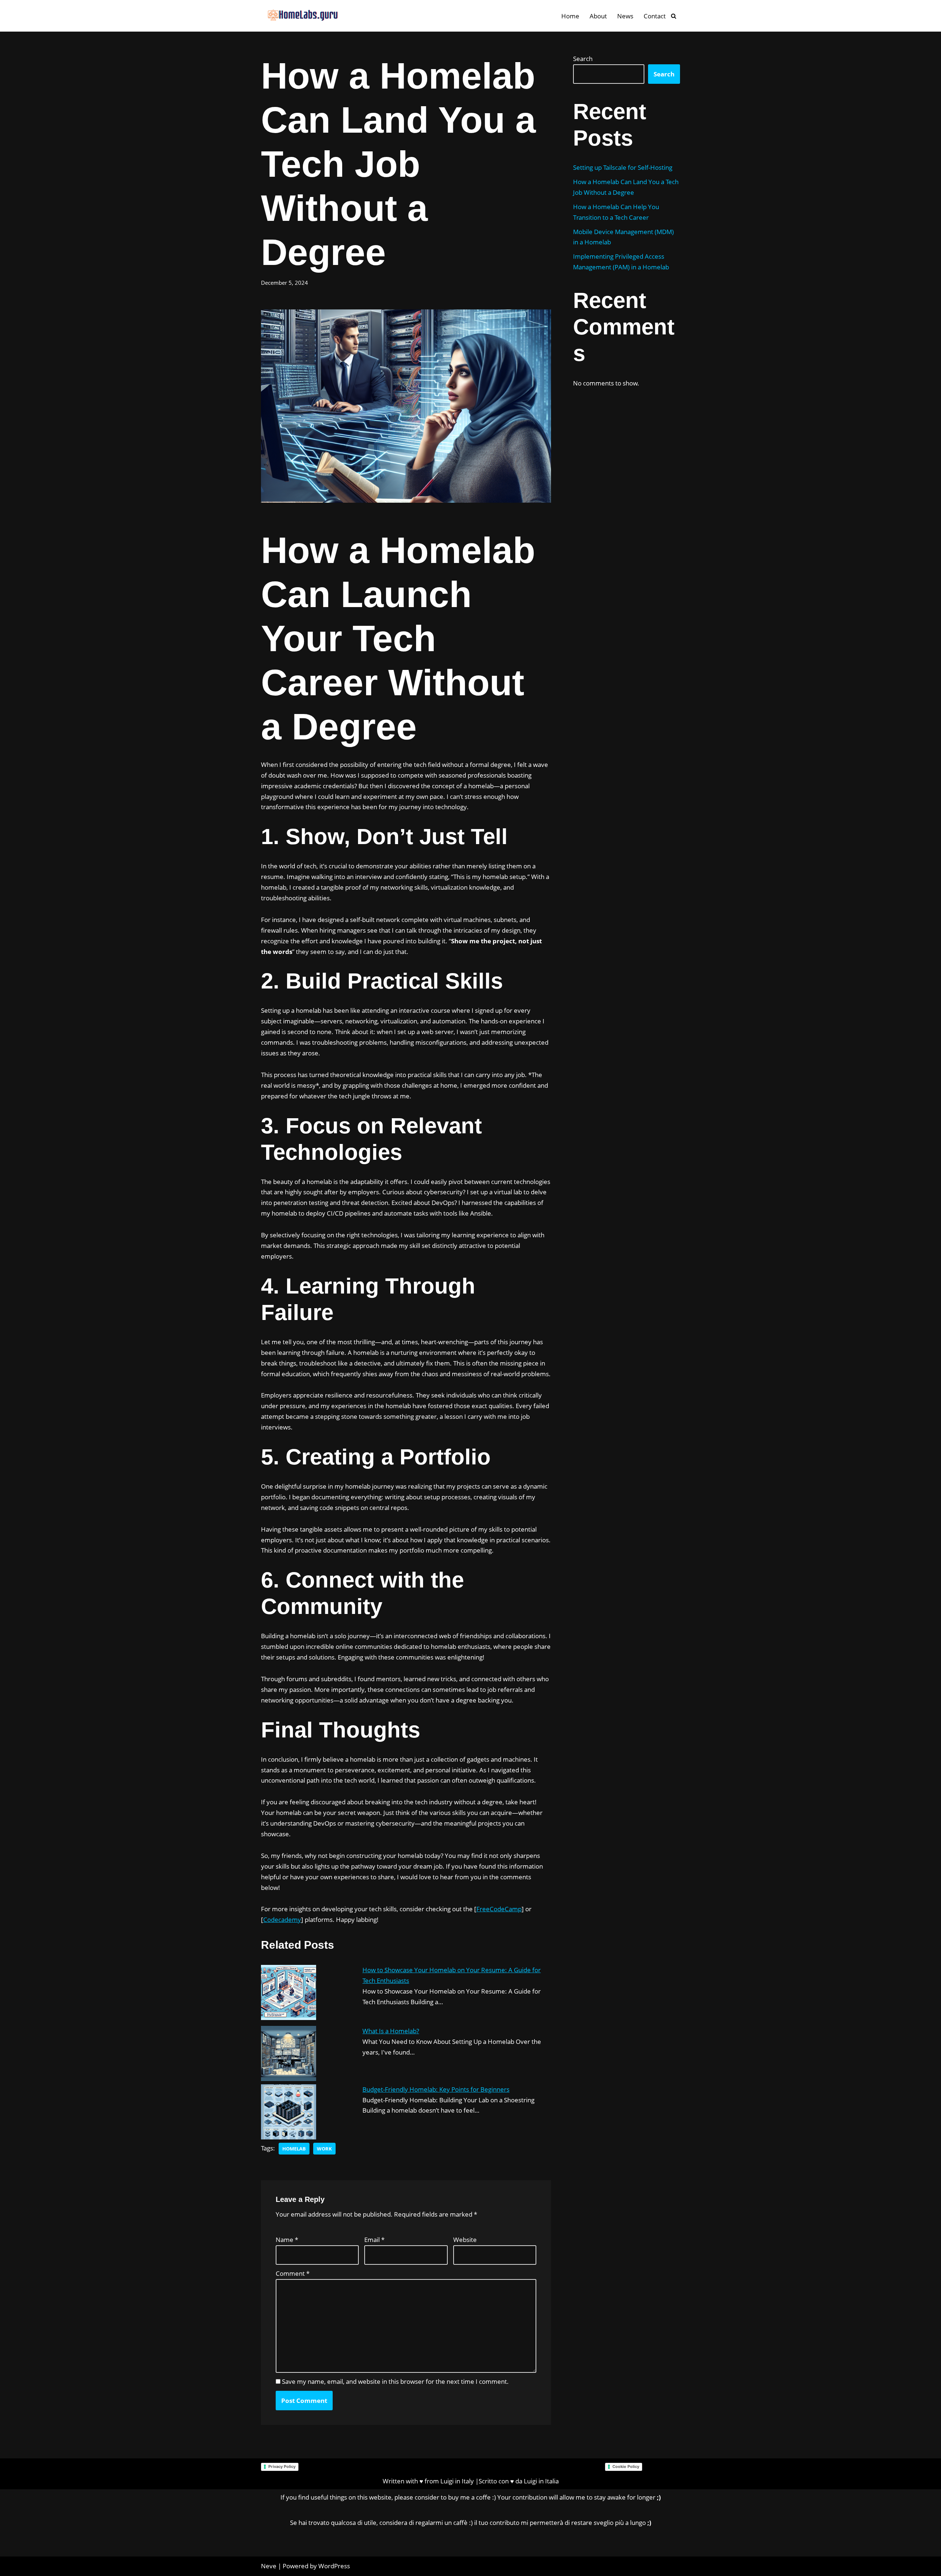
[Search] (674, 16)
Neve (269, 2566)
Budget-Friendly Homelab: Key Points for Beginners (436, 2089)
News (625, 16)
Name (287, 2240)
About (598, 16)
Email (374, 2240)
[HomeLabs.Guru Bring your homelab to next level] (300, 16)
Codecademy (282, 1920)
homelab (294, 2149)
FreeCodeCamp (499, 1909)
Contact (655, 16)
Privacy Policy (282, 2466)
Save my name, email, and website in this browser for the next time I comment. (395, 2381)
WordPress (334, 2566)
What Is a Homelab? (391, 2031)
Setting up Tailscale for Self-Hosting (623, 167)
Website (465, 2240)
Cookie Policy (626, 2466)
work (324, 2149)
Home (570, 16)
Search (583, 59)
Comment (293, 2273)
